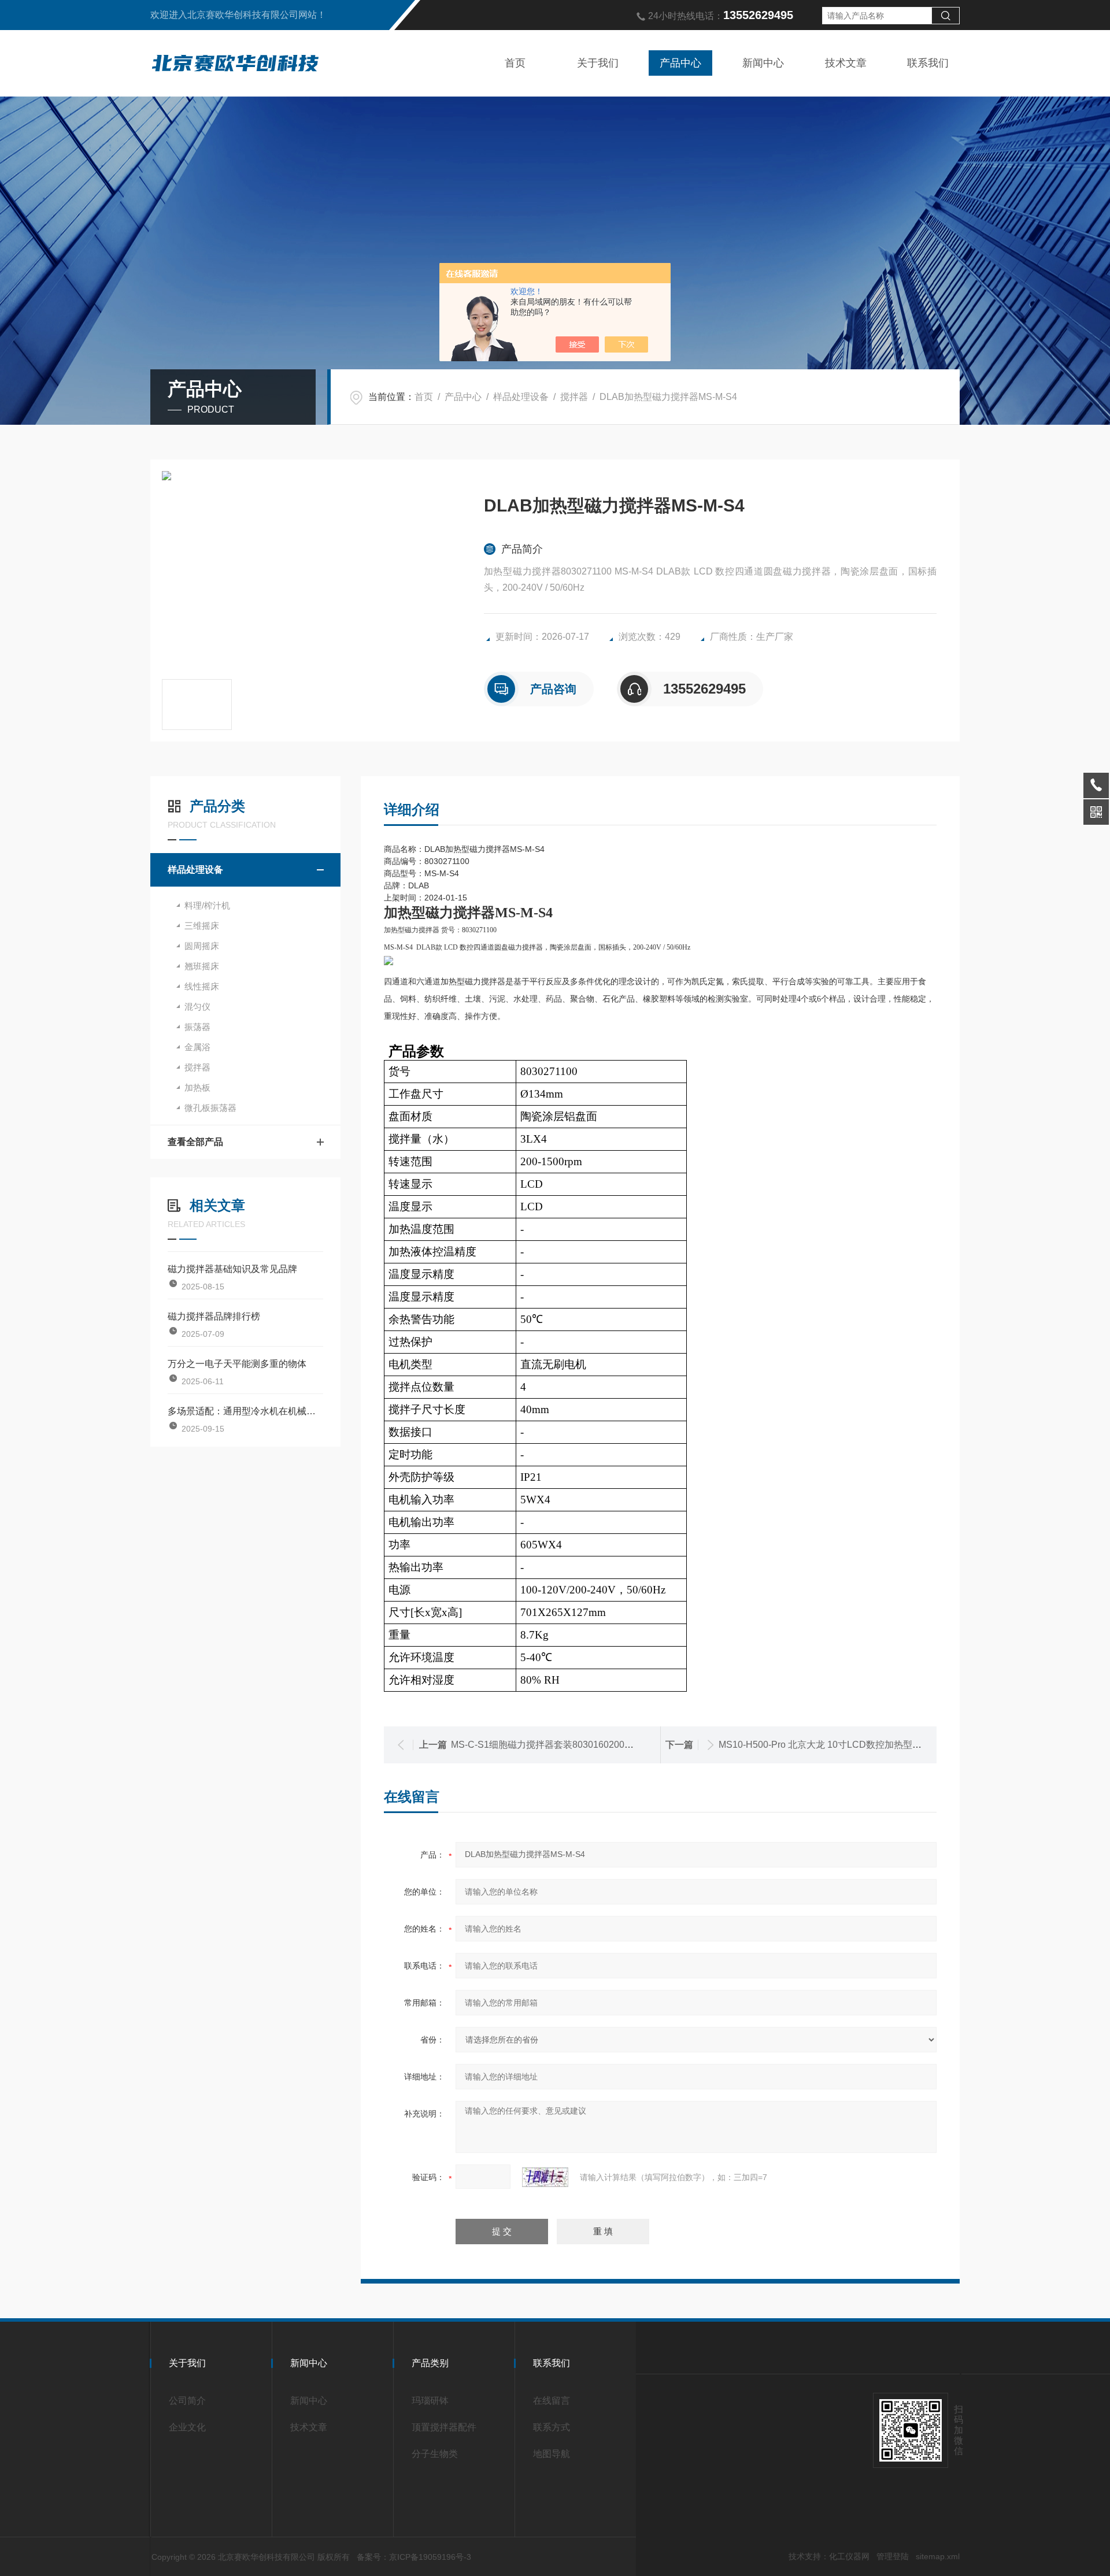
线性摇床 (202, 986)
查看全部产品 (195, 1142)
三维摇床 (202, 926)
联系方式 (552, 2427)
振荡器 (197, 1027)
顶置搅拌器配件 (444, 2427)
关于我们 (598, 63)
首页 (515, 63)
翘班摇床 (202, 966)
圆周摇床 (202, 946)
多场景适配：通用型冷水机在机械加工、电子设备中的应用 (245, 1411)
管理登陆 (893, 2556)
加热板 (197, 1087)
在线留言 (552, 2401)
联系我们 (928, 63)
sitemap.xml (938, 2556)
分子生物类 (435, 2454)
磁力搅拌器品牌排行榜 (214, 1316)
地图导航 (552, 2454)
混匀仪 (197, 1007)
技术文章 (846, 63)
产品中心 (680, 63)
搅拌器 (574, 397)
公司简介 (187, 2401)
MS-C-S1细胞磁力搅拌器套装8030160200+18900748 (561, 1745)
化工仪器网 (849, 2556)
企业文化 (187, 2427)
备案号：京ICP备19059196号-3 (414, 2557)
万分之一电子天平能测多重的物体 (237, 1364)
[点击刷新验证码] (545, 2177)
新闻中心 (763, 63)
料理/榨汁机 (207, 905)
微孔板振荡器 (210, 1108)
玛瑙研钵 (430, 2401)
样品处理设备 (521, 397)
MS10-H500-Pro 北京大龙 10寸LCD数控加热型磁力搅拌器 (839, 1745)
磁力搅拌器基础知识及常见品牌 (232, 1269)
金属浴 (197, 1047)
